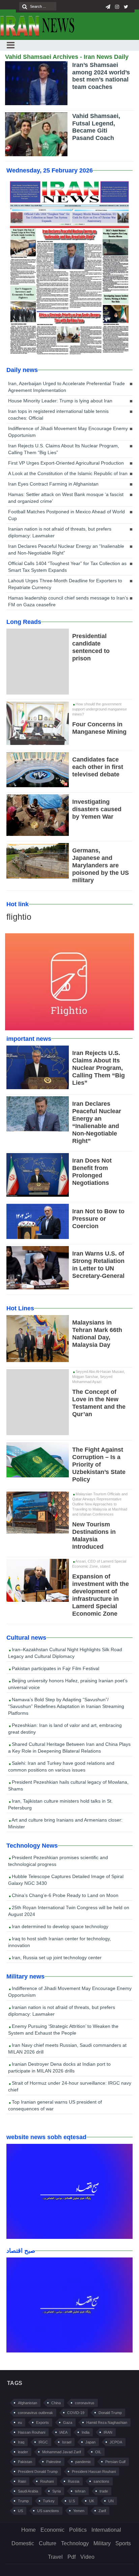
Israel (67, 2442)
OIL (98, 2452)
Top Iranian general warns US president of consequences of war (55, 2105)
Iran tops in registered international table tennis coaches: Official (58, 415)
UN (111, 2501)
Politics (78, 2530)
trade (104, 2491)
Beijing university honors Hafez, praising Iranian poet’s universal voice (68, 1684)
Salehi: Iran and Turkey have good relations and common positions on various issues (61, 1766)
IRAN (108, 2432)
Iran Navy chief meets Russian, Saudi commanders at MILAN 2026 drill (67, 2048)
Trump (23, 2501)
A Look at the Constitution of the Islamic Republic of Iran (68, 473)
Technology (75, 2543)
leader (23, 2452)
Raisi (22, 2481)
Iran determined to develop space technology (59, 1926)
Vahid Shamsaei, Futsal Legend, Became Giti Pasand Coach (96, 127)
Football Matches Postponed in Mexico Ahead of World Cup (66, 515)
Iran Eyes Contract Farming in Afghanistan (53, 484)
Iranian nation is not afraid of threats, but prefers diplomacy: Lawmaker (60, 532)
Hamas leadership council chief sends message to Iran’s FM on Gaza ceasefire (68, 601)
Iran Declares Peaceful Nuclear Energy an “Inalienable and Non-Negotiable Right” (66, 549)
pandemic (83, 2462)
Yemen (79, 2511)
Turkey (49, 2501)
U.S (72, 2501)
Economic (52, 2530)
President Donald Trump (38, 2472)
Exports (43, 2422)
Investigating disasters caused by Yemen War (97, 809)
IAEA (63, 2432)
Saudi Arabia (28, 2491)
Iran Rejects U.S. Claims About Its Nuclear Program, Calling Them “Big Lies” (64, 449)
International (106, 2530)
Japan (90, 2442)
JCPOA (116, 2442)
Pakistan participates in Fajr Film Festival (55, 1668)
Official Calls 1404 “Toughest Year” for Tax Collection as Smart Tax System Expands (67, 567)
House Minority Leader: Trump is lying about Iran (60, 401)
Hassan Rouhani (32, 2432)
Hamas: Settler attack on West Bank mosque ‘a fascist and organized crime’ (66, 498)
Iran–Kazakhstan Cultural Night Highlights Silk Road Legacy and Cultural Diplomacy (65, 1653)
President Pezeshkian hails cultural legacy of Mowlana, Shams (68, 1785)
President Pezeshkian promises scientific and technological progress (58, 1861)
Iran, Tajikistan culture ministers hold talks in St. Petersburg (60, 1804)
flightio (19, 917)
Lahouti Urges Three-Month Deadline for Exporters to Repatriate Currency (65, 584)
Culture (48, 2543)
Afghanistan (27, 2403)
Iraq (21, 2442)
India (86, 2432)
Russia (74, 2481)
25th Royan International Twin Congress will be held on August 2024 (69, 1911)
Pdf (72, 2557)
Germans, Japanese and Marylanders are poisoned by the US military (101, 865)
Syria (57, 2491)
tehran (80, 2491)
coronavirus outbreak (35, 2413)
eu (20, 2422)
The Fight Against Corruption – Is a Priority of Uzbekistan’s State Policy (99, 1465)
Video (87, 2557)
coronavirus (85, 2403)
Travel (55, 2557)
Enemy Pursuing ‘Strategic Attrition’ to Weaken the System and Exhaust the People (63, 2030)
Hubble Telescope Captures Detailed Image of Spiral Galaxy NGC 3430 (66, 1880)
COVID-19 (76, 2413)
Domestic (23, 2543)
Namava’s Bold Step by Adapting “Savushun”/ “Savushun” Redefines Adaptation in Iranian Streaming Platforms (66, 1706)
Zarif (102, 2511)
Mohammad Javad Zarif (62, 2452)
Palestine (54, 2462)
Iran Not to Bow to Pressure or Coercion (98, 1219)
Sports (123, 2543)
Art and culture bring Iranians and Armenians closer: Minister (65, 1823)
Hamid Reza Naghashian (107, 2422)
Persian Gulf (115, 2462)
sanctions (101, 2481)
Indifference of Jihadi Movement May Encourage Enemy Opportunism (68, 432)
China (56, 2403)
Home (29, 2530)
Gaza (68, 2422)
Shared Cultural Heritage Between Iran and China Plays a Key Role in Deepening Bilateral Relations (69, 1748)
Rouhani (47, 2481)
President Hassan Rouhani (94, 2472)
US (20, 2511)
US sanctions (48, 2511)
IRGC (43, 2442)
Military (102, 2543)
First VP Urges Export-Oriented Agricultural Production (66, 463)
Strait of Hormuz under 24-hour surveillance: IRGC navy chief (70, 2086)
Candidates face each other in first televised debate (98, 767)
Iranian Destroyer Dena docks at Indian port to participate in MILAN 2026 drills (59, 2067)
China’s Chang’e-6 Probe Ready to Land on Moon (64, 1895)
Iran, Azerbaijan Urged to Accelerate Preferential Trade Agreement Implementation (66, 387)
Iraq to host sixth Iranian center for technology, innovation (60, 1942)
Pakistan (25, 2462)
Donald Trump (110, 2413)
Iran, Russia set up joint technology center (56, 1958)
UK (92, 2501)
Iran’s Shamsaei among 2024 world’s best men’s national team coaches (101, 76)
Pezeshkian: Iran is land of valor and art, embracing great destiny (65, 1729)
